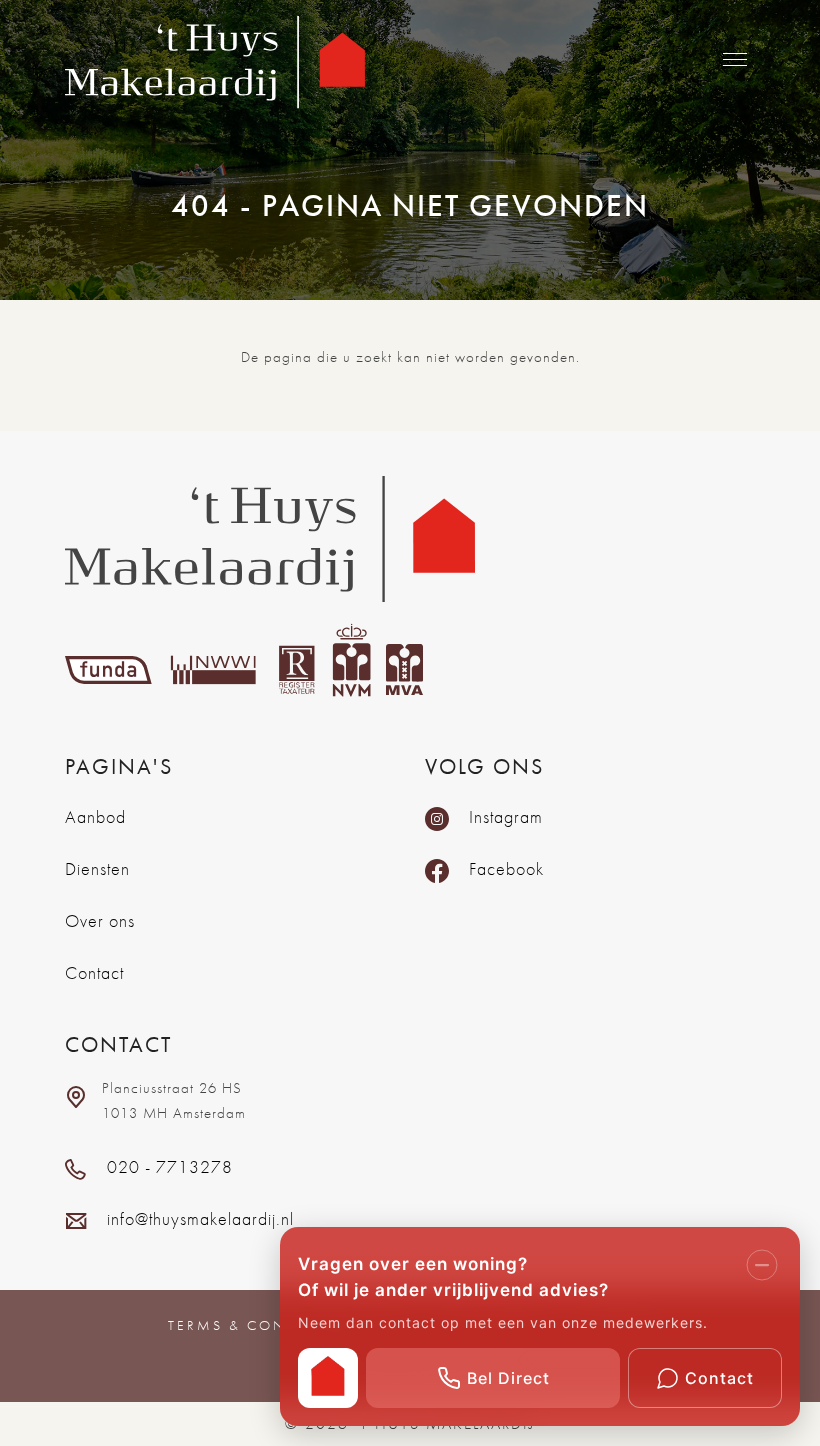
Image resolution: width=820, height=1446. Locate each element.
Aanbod (95, 816)
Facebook (506, 868)
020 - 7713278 (170, 1166)
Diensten (97, 868)
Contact (94, 972)
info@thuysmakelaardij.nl (200, 1218)
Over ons (100, 920)
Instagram (506, 816)
